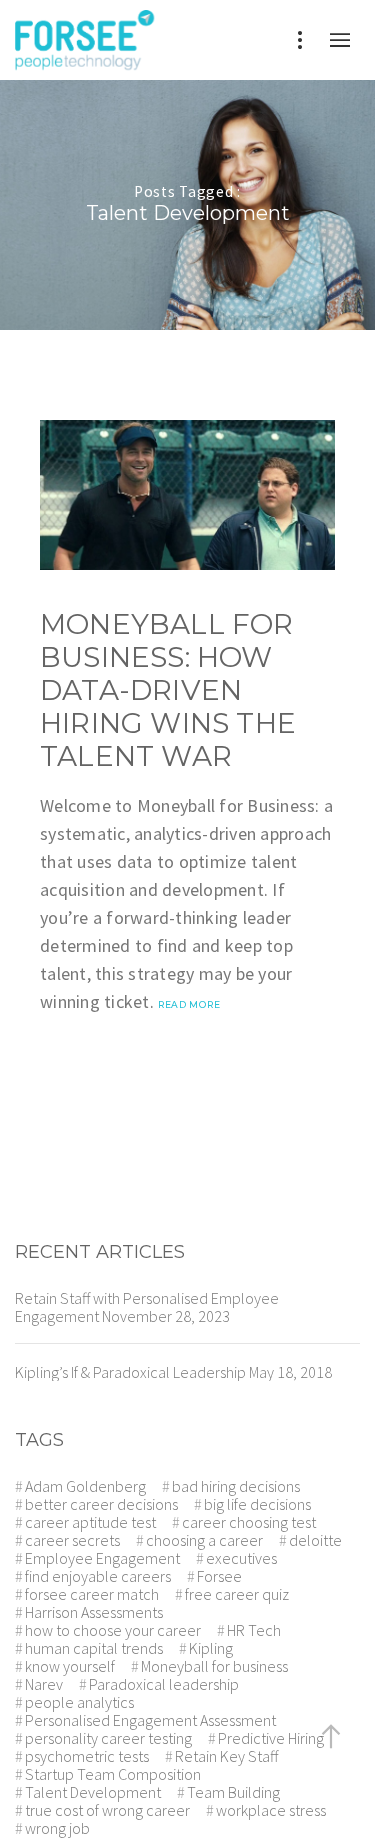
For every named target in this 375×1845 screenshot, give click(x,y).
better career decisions (101, 1504)
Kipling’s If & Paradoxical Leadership (130, 1372)
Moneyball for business (214, 1666)
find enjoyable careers (98, 1576)
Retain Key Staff (226, 1756)
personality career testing (108, 1738)
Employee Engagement (102, 1558)
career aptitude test (90, 1522)
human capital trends (94, 1648)
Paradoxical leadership (164, 1684)
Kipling (211, 1648)
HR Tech (254, 1630)
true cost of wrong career (107, 1810)
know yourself (70, 1666)
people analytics (79, 1702)
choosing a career (204, 1540)
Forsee (219, 1576)
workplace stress (271, 1810)
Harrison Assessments (94, 1612)
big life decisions (257, 1504)
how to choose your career (113, 1630)
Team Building (233, 1792)
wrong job (57, 1828)
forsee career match (92, 1594)
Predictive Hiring (271, 1738)
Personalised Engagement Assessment (150, 1720)
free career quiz (237, 1594)
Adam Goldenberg (85, 1486)
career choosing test (249, 1522)
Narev (44, 1684)
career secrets (72, 1540)
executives (241, 1558)
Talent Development (93, 1792)
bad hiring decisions (236, 1486)
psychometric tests (87, 1756)
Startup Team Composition (113, 1774)
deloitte (315, 1540)
